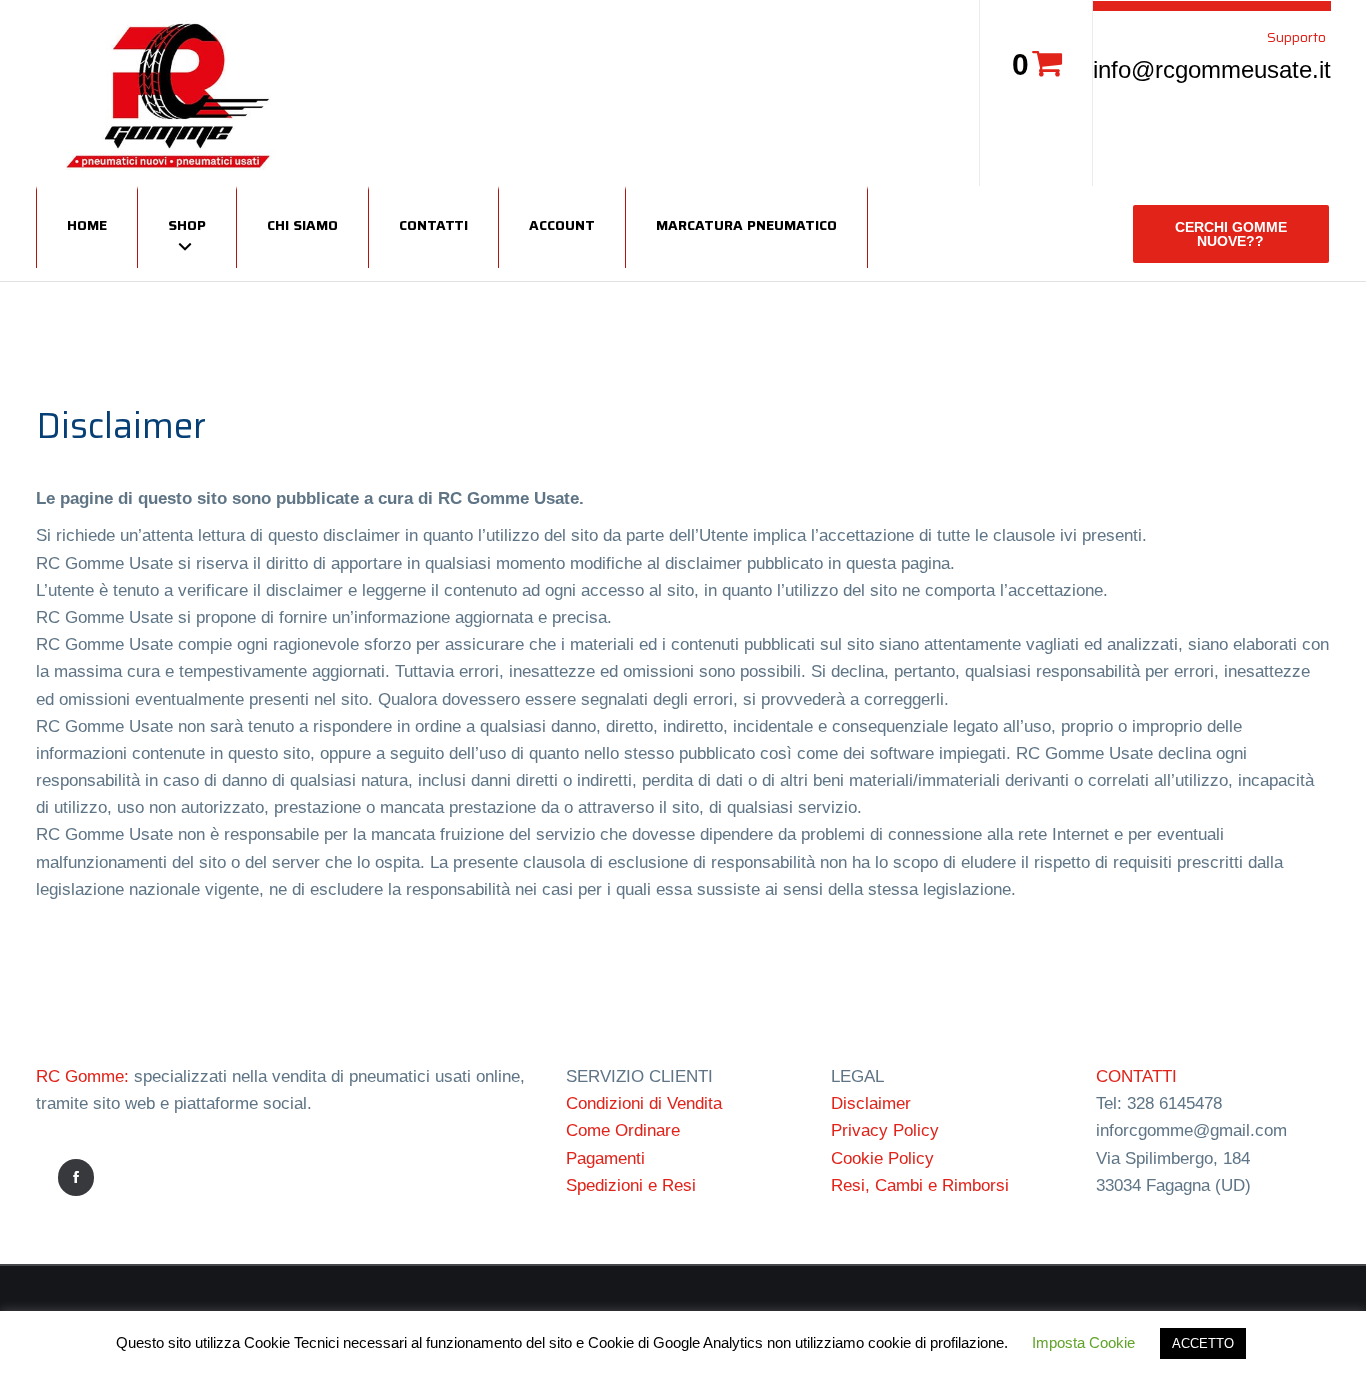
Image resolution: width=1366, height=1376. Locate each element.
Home (87, 225)
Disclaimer (871, 1103)
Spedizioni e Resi (631, 1185)
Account (562, 225)
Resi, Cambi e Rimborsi (920, 1185)
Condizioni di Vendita (644, 1103)
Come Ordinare (623, 1130)
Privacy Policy (885, 1130)
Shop (187, 225)
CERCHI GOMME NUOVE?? (1231, 234)
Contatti (433, 225)
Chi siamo (302, 225)
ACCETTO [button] (1203, 1343)
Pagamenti (605, 1158)
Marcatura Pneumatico (746, 225)
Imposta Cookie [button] (1083, 1342)
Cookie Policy (882, 1158)
